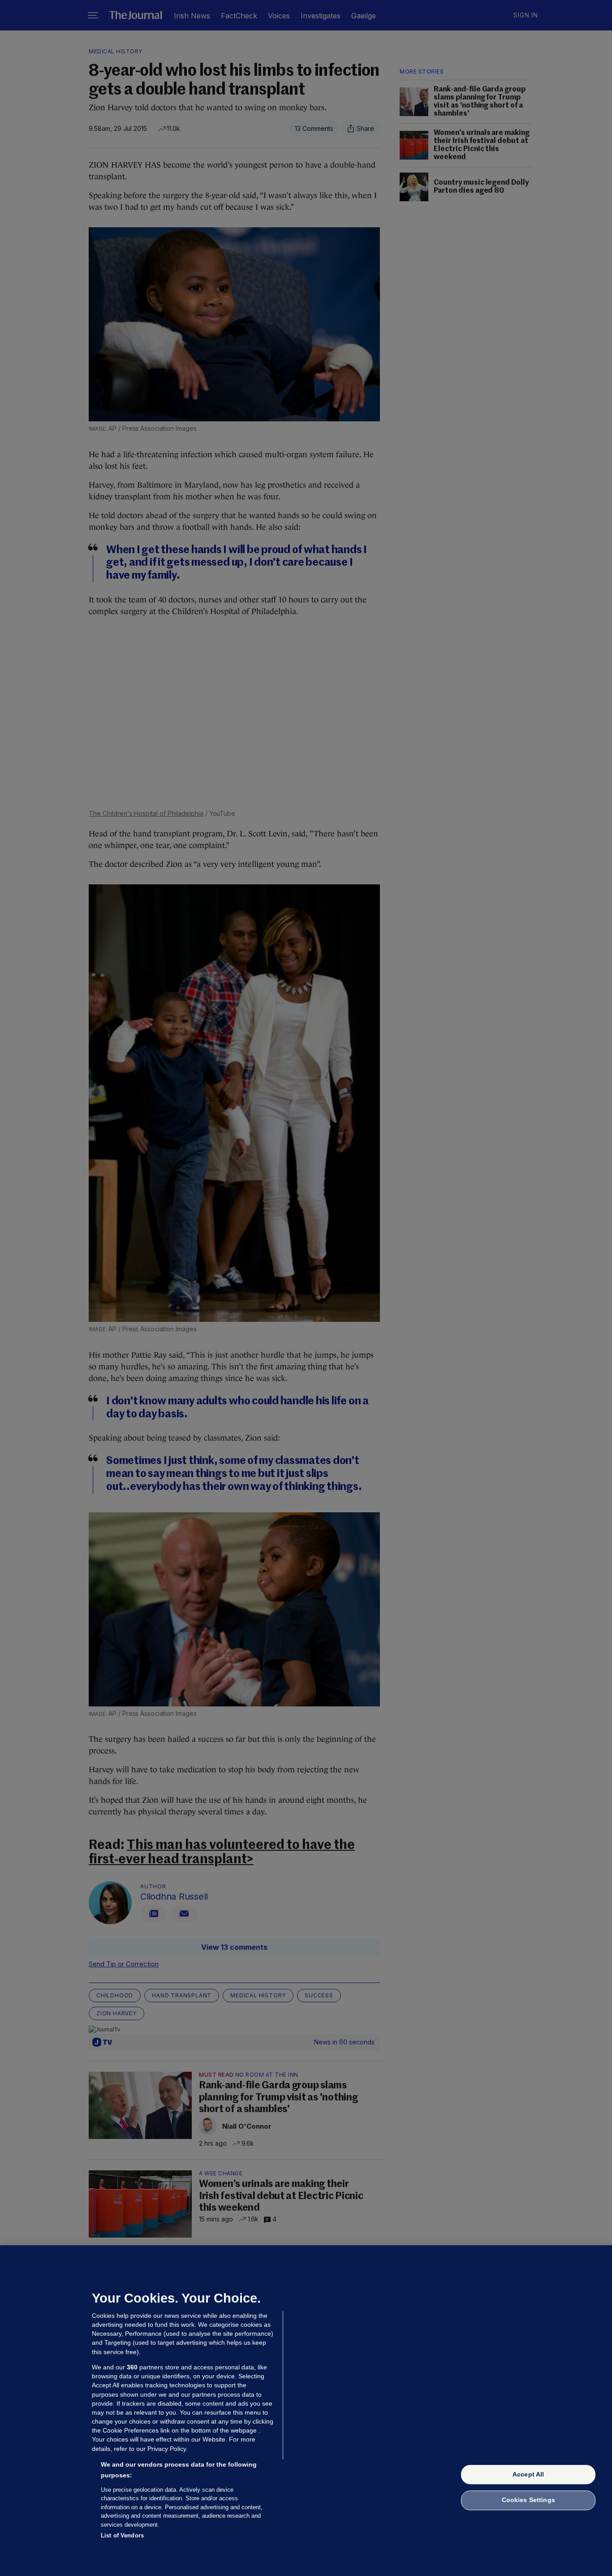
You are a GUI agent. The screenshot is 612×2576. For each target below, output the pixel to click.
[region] (306, 2411)
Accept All (528, 2474)
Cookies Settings (528, 2500)
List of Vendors (122, 2535)
